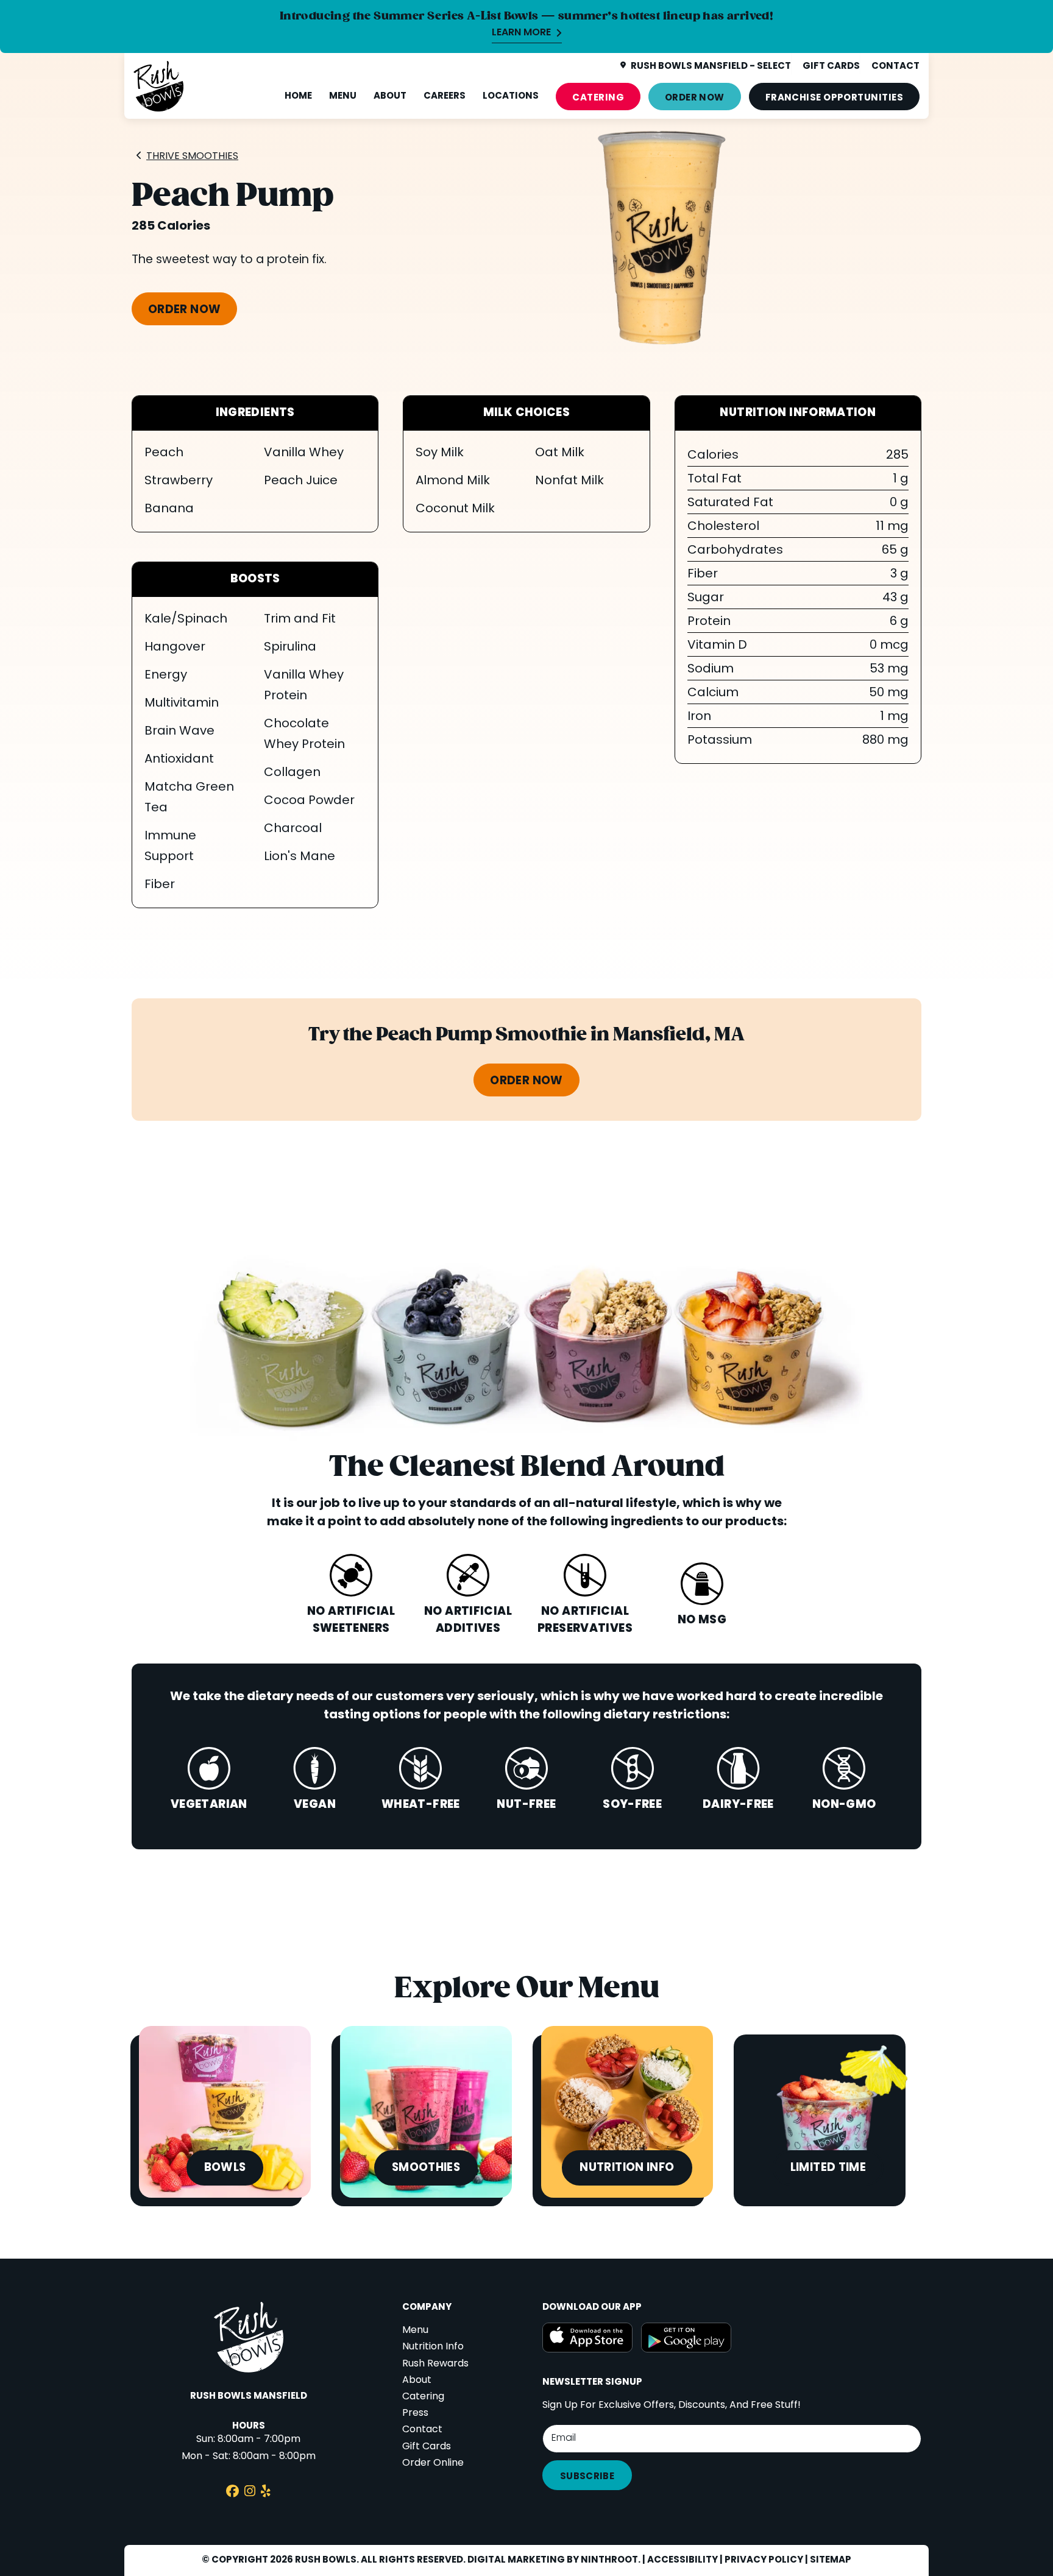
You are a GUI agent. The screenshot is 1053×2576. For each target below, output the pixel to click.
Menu (343, 96)
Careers (445, 96)
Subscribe (587, 2477)
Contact (422, 2430)
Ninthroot (609, 2560)
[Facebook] (232, 2493)
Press (415, 2413)
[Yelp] (266, 2493)
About (390, 96)
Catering (598, 98)
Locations (511, 96)
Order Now (695, 98)
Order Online (433, 2463)
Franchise (834, 98)
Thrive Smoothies (192, 157)
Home (298, 96)
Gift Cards (427, 2447)
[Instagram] (250, 2493)
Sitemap (831, 2560)
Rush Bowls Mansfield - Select (711, 66)
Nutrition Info (433, 2347)
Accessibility (682, 2560)
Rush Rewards (435, 2364)
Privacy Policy (764, 2560)
